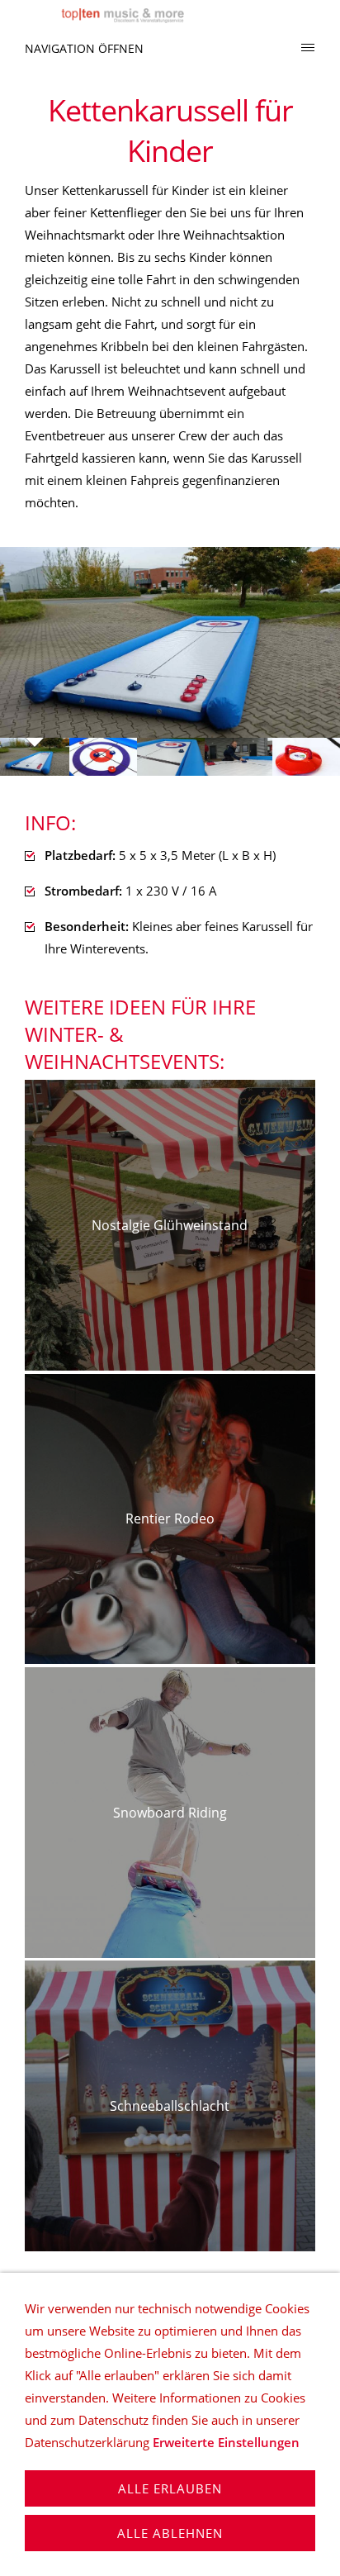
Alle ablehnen (170, 2533)
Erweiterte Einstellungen (226, 2442)
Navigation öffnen (84, 48)
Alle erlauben (170, 2488)
